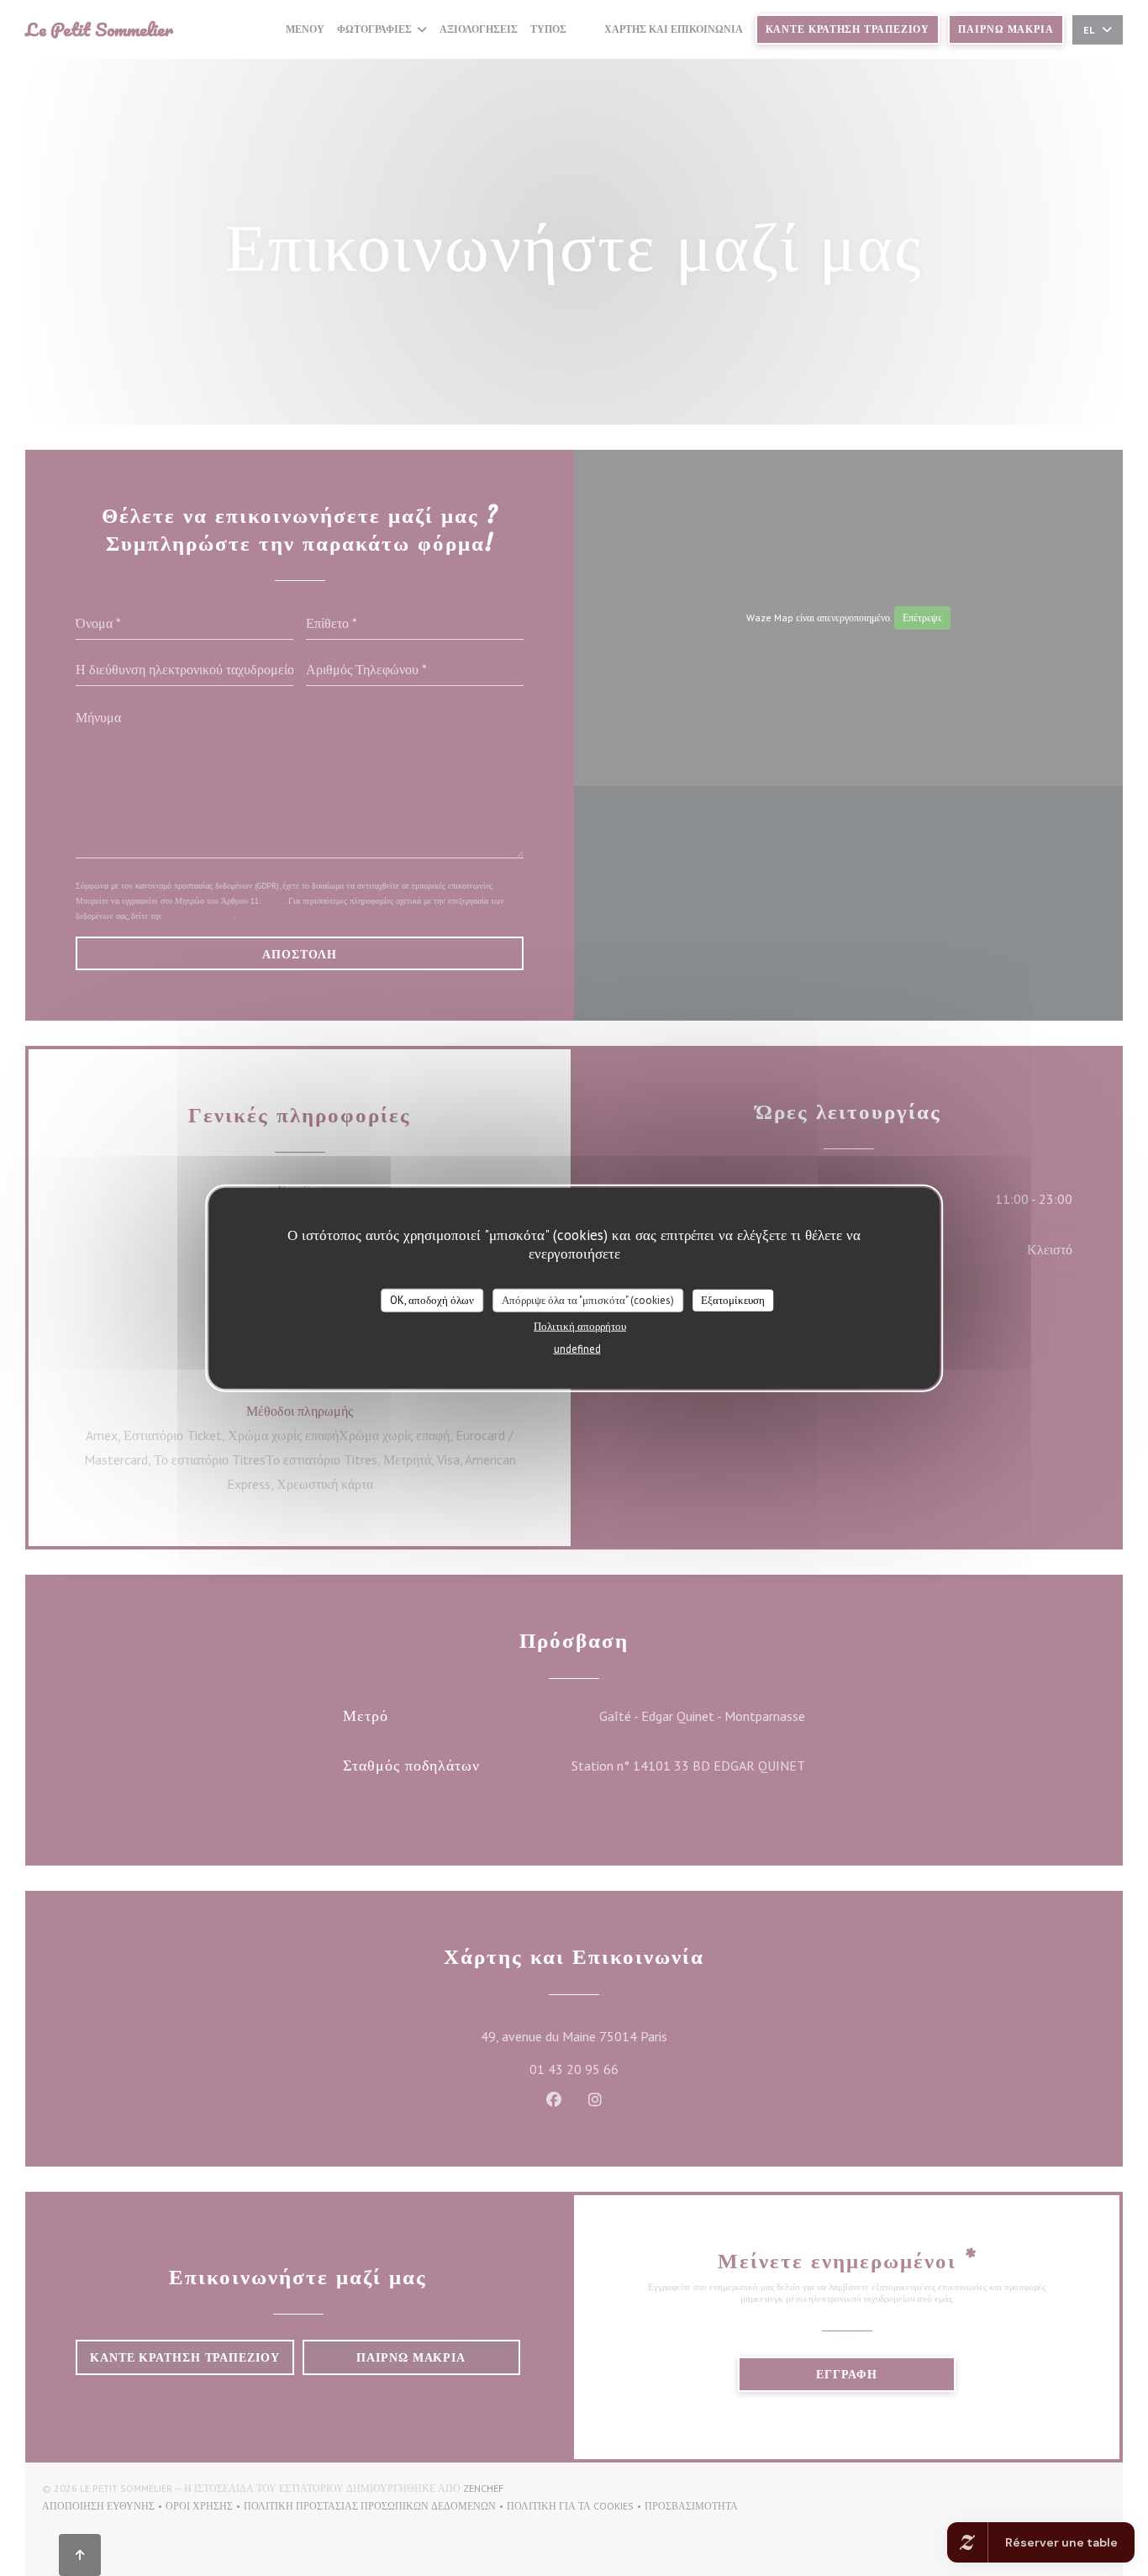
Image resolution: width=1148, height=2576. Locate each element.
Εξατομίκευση (733, 1300)
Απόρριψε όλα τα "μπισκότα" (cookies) (588, 1300)
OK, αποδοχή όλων (432, 1300)
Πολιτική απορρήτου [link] (580, 1325)
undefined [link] (577, 1348)
